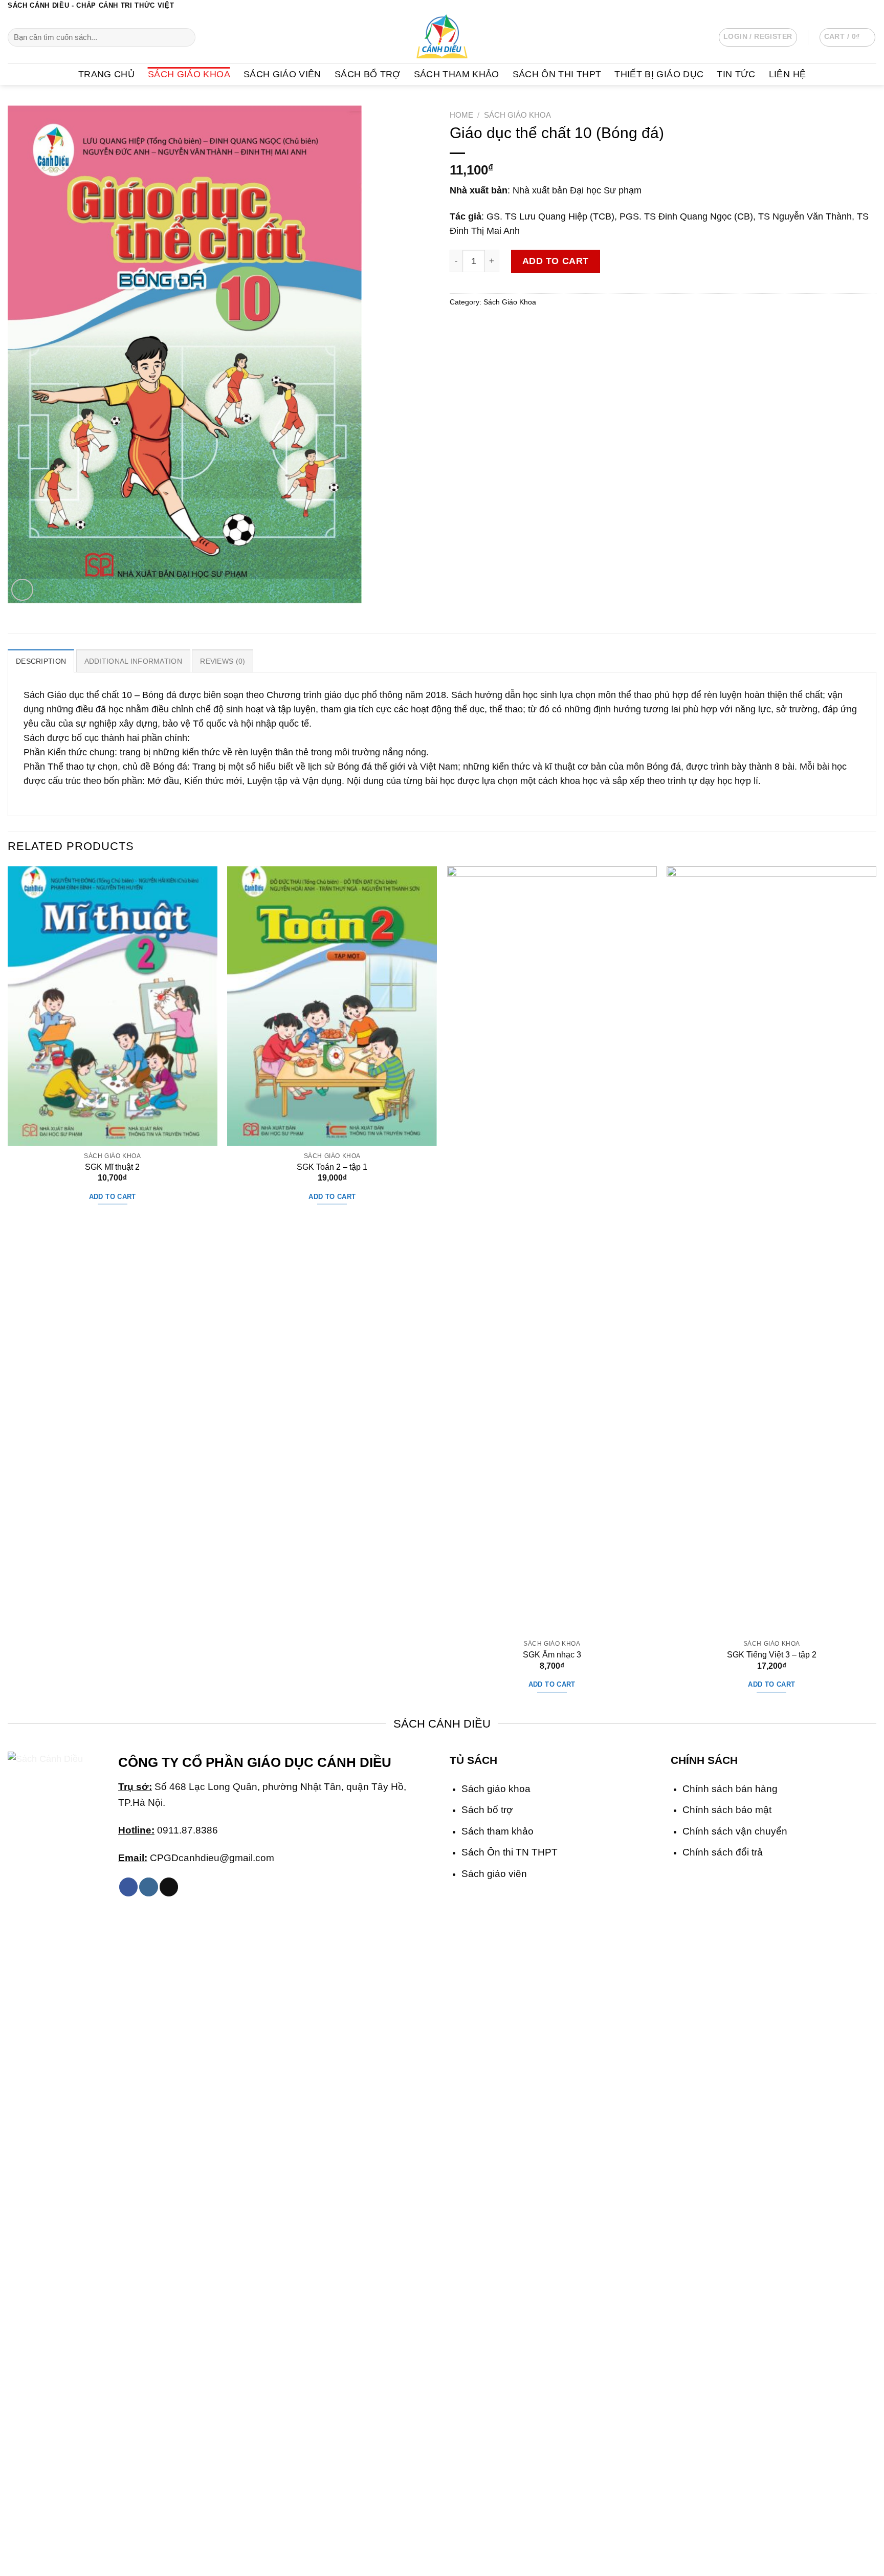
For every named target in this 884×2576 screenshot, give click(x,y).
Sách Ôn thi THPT (557, 74)
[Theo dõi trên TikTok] (169, 1887)
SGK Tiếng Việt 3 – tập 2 (772, 1655)
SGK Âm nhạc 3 (552, 1655)
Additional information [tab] (133, 661)
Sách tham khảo (498, 1831)
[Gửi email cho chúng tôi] (871, 6)
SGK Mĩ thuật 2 (112, 1167)
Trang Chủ (106, 74)
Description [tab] (41, 661)
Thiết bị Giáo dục (659, 74)
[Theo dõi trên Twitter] (860, 6)
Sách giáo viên (494, 1873)
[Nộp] (185, 38)
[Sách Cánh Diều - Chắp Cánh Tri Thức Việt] (442, 37)
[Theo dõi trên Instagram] (849, 6)
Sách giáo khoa (496, 1788)
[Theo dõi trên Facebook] (839, 6)
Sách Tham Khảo (457, 74)
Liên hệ (787, 74)
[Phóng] (22, 590)
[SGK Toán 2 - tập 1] (332, 1006)
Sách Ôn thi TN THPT (510, 1852)
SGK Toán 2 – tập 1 (332, 1167)
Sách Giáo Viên (282, 74)
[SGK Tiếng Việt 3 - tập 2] (771, 1250)
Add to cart (556, 261)
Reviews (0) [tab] (223, 661)
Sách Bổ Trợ (368, 74)
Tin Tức (736, 74)
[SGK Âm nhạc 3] (552, 1250)
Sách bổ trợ (487, 1809)
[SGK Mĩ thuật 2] (113, 1006)
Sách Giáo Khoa (189, 74)
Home (461, 115)
